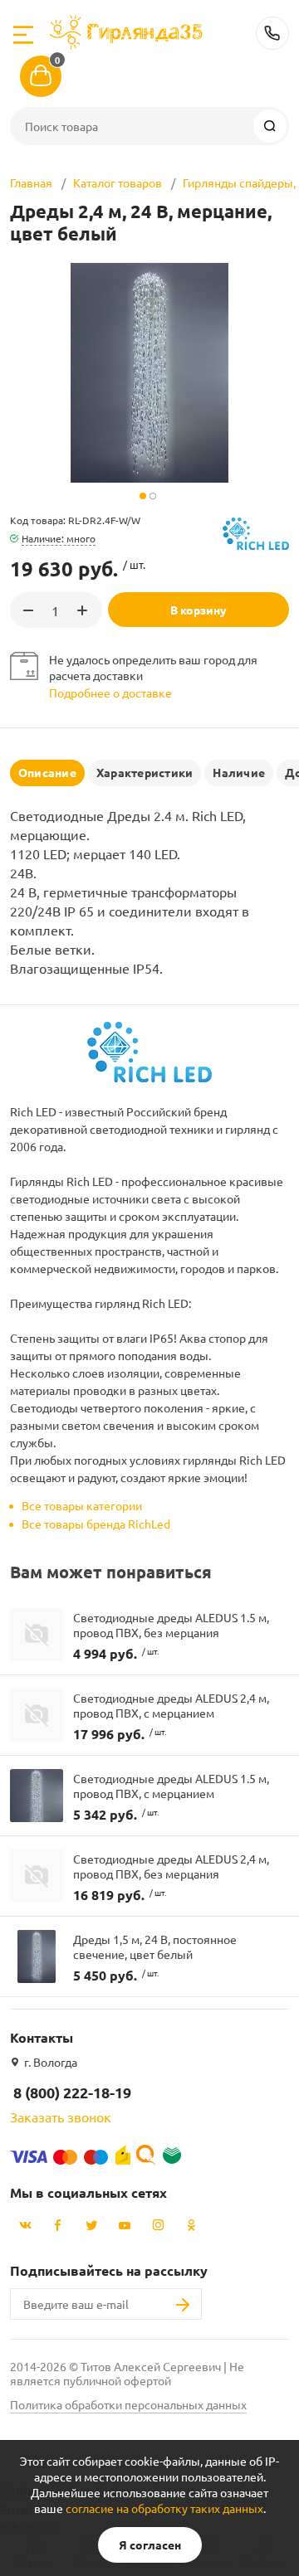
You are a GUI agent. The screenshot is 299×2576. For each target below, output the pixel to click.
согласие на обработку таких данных (164, 2508)
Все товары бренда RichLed (96, 1524)
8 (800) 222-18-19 (272, 33)
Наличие (239, 772)
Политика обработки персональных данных (128, 2404)
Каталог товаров (118, 182)
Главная (31, 182)
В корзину (199, 610)
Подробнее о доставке (110, 693)
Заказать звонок (61, 2117)
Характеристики (145, 772)
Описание (47, 772)
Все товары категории (82, 1505)
